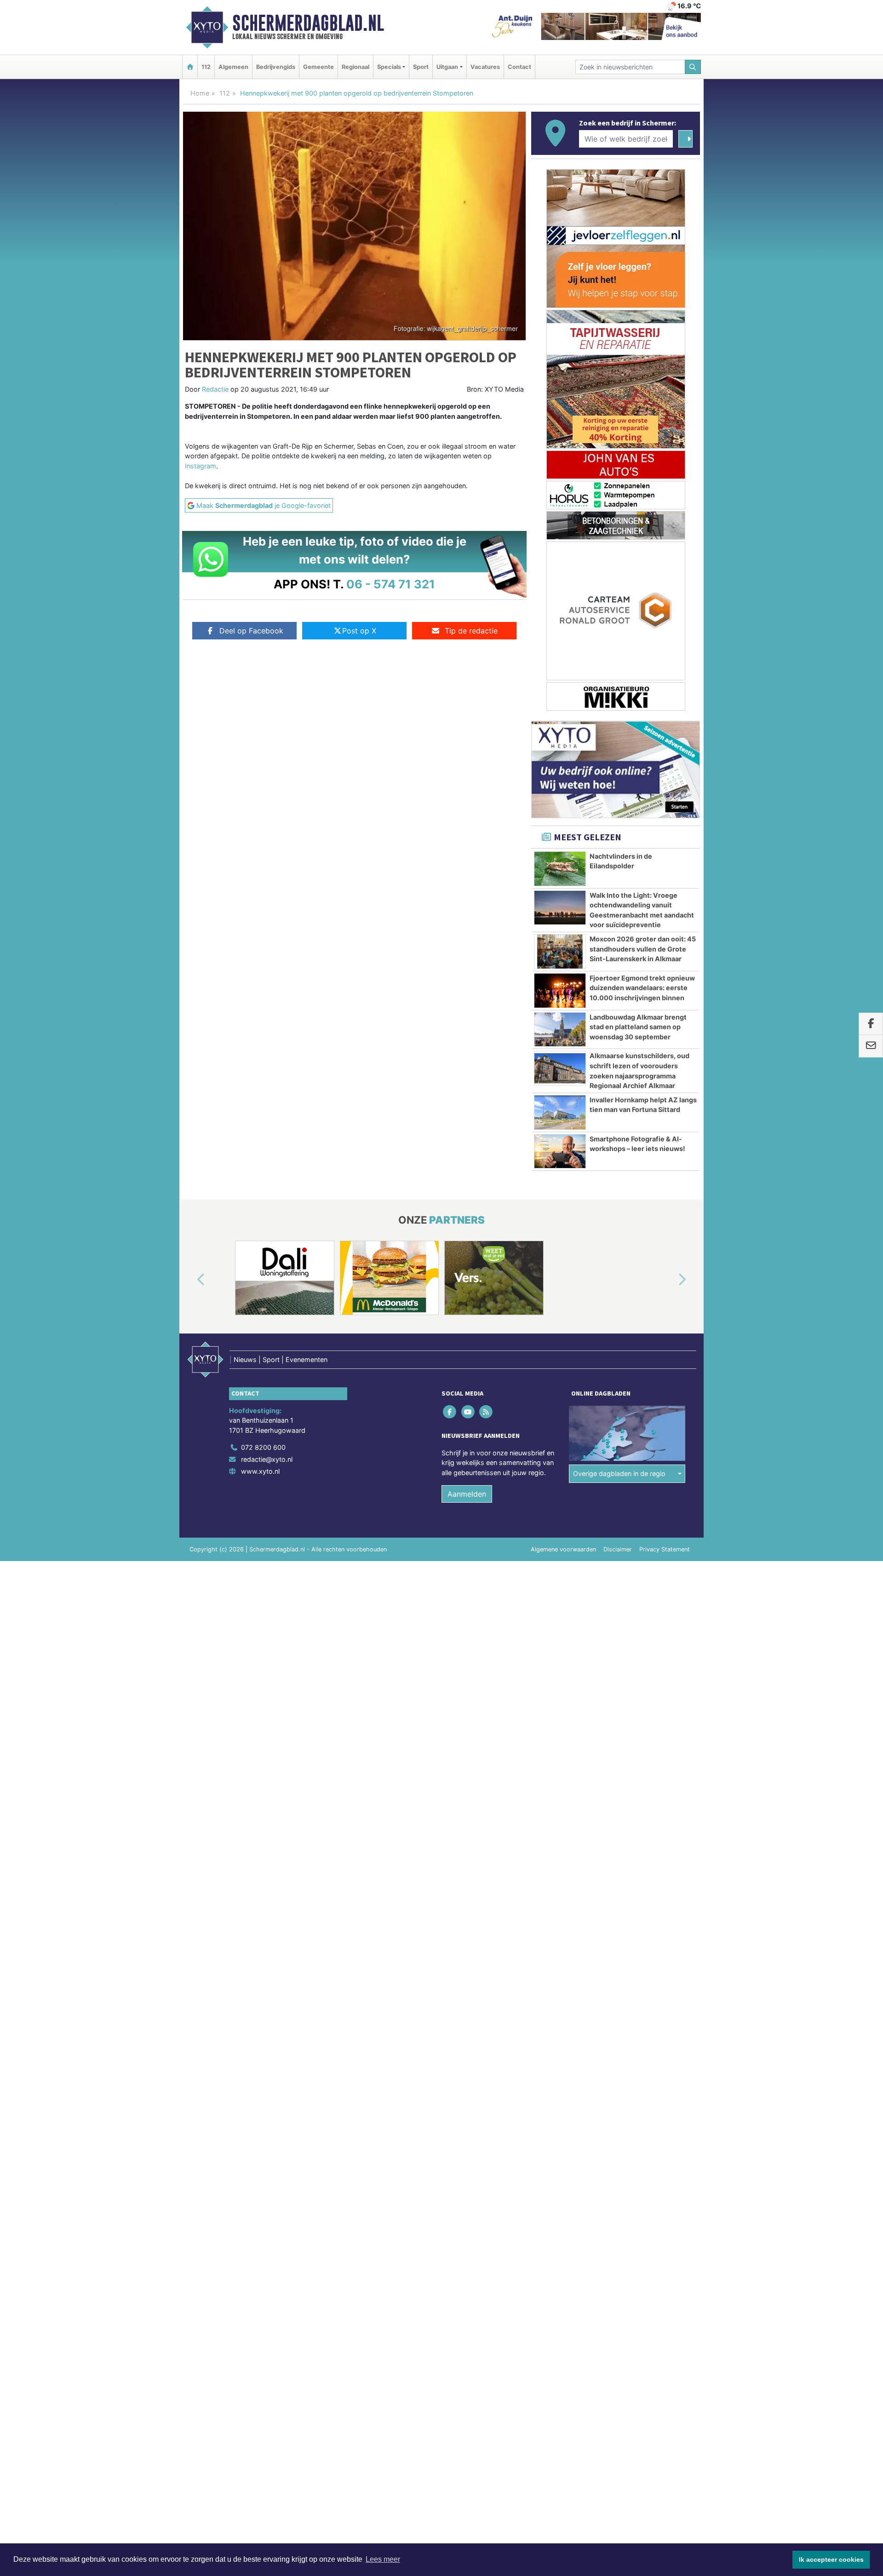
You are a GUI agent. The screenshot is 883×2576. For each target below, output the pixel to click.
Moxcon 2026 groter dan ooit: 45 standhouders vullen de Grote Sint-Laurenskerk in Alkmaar (643, 949)
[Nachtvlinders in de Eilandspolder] (560, 869)
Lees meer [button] (383, 2559)
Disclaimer (618, 1549)
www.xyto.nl (260, 1471)
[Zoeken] (693, 67)
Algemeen (233, 67)
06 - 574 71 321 (391, 584)
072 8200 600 (263, 1447)
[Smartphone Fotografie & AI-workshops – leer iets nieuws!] (560, 1151)
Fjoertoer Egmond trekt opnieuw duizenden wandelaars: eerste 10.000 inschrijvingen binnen (642, 988)
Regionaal (355, 67)
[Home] (190, 67)
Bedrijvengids (276, 67)
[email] (871, 1046)
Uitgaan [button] (447, 67)
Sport (421, 67)
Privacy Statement (665, 1549)
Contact (519, 67)
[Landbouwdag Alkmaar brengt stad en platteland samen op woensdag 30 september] (560, 1030)
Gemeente (318, 67)
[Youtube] (468, 1411)
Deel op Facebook (251, 631)
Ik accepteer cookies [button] (831, 2559)
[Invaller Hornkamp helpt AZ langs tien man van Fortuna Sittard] (560, 1112)
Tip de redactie (471, 631)
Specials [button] (389, 67)
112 (206, 67)
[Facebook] (450, 1411)
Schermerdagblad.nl (308, 23)
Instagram (201, 466)
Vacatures (485, 67)
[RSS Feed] (486, 1411)
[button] (190, 1280)
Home (200, 93)
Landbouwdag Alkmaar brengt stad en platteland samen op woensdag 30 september (638, 1027)
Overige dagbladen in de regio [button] (619, 1473)
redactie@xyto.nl (267, 1459)
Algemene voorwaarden (563, 1549)
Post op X (359, 631)
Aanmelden (467, 1494)
